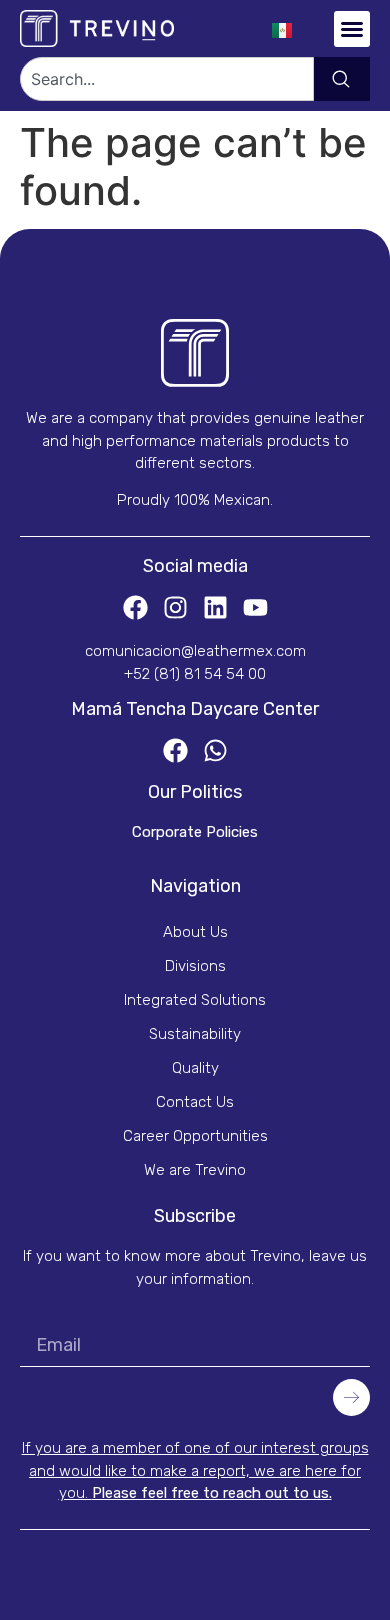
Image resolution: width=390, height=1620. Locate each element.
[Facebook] (135, 607)
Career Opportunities (195, 1136)
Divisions (195, 966)
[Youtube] (255, 607)
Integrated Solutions (195, 1000)
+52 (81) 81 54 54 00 (195, 674)
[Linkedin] (215, 607)
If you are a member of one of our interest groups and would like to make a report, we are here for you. (195, 1470)
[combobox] (167, 79)
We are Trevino (195, 1170)
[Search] (342, 79)
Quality (195, 1068)
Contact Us (195, 1102)
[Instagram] (175, 607)
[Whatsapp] (215, 750)
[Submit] (351, 1397)
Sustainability (195, 1034)
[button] (352, 29)
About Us (195, 932)
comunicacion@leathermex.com (195, 651)
